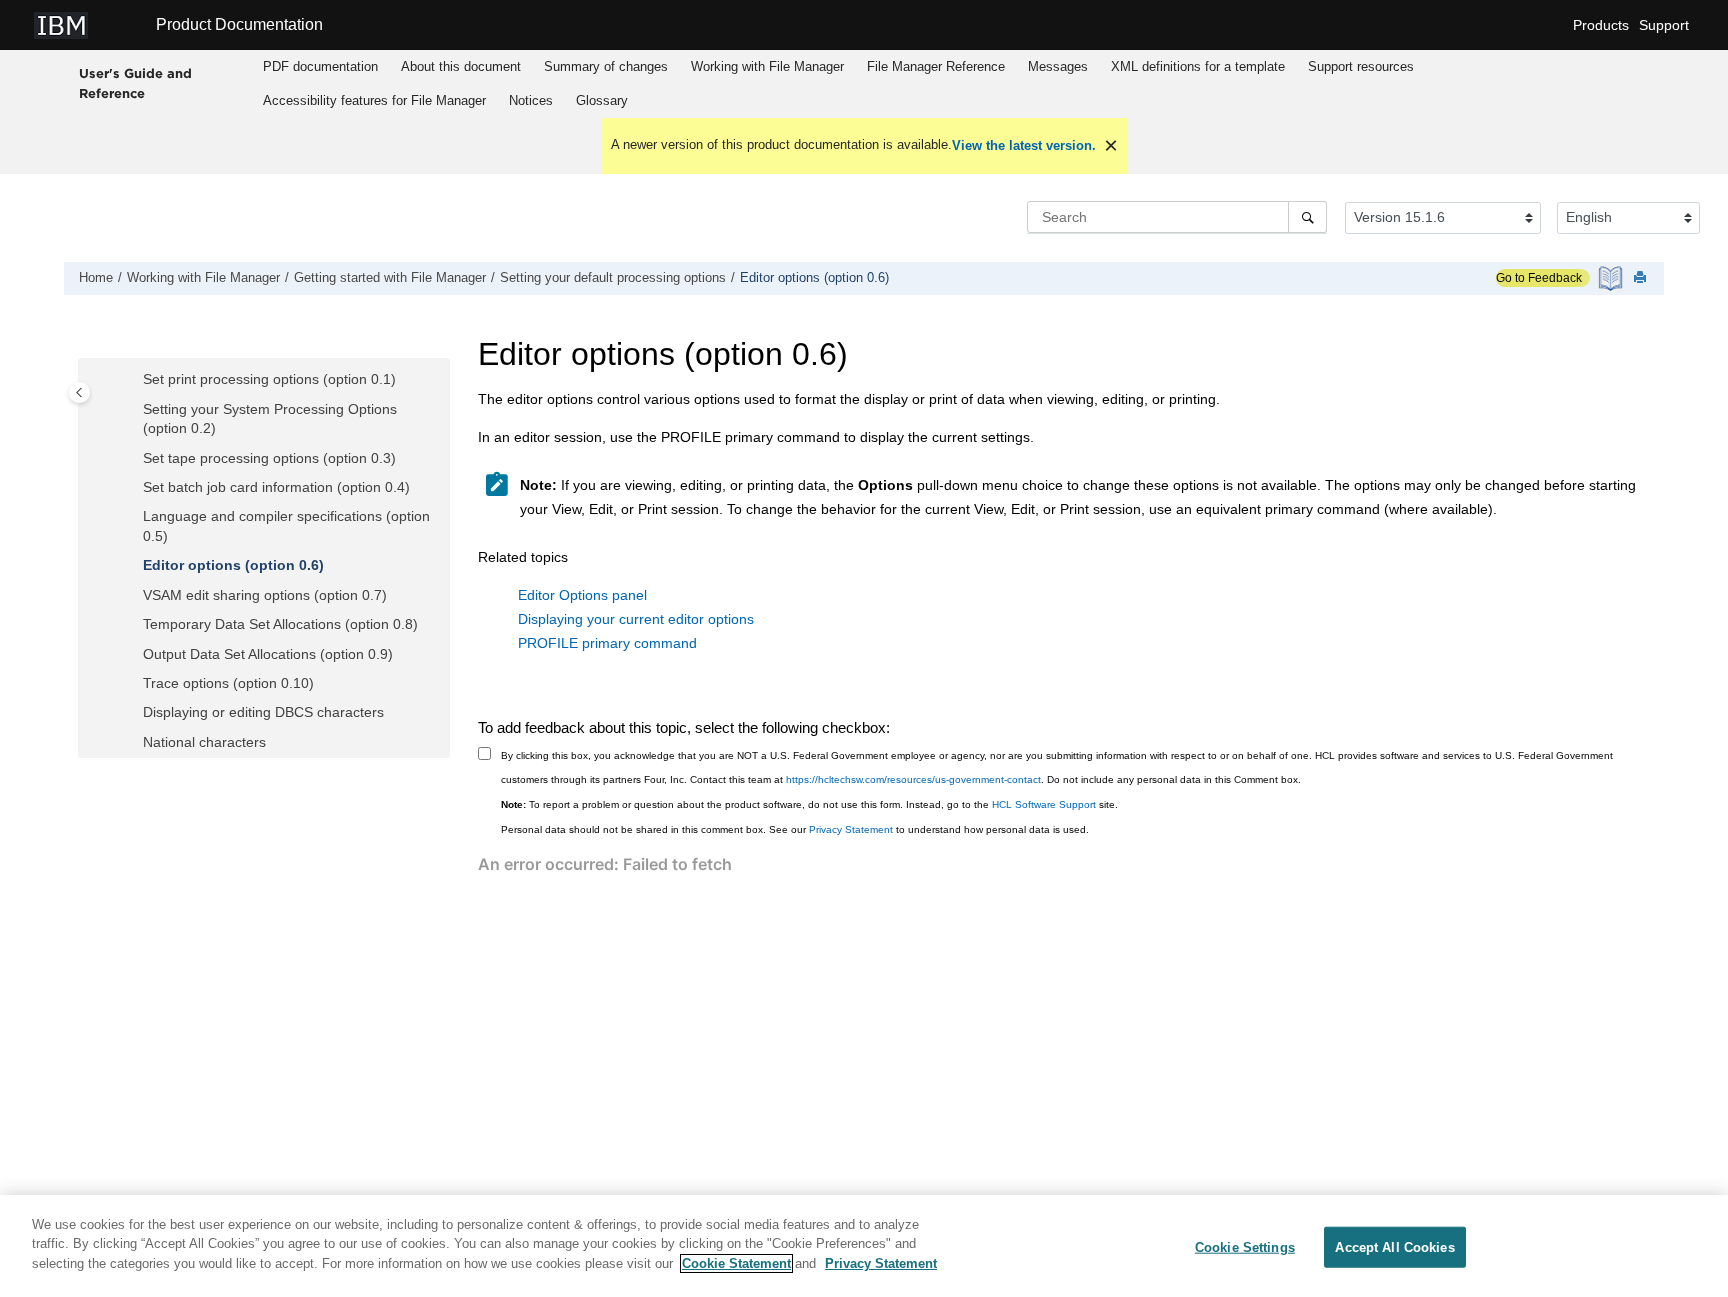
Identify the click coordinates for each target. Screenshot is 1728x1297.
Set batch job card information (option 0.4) (276, 487)
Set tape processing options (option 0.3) (269, 458)
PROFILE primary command (607, 643)
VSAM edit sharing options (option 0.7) (265, 595)
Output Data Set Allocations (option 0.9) (268, 654)
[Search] (1307, 217)
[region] (864, 1246)
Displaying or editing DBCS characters (263, 712)
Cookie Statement (736, 1263)
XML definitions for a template (1198, 66)
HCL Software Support (1044, 804)
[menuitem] (321, 67)
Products (1601, 25)
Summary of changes (606, 66)
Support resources (1361, 66)
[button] (135, 380)
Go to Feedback (1539, 278)
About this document (461, 66)
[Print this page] (1642, 278)
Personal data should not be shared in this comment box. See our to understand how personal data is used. (795, 829)
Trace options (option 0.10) (228, 683)
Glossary (602, 100)
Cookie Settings (1245, 1247)
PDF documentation (320, 66)
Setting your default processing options (613, 278)
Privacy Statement (851, 829)
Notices (531, 100)
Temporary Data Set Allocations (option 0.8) (280, 624)
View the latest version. (1024, 145)
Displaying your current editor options (636, 619)
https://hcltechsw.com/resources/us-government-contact (913, 779)
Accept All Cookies (1394, 1247)
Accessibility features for (374, 100)
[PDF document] (1612, 278)
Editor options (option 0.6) (814, 278)
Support (1664, 25)
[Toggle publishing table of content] (79, 392)
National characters (204, 742)
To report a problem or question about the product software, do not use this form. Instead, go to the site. (809, 804)
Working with (767, 66)
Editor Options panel (582, 595)
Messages (1058, 66)
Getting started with (390, 278)
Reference (936, 66)
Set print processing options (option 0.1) (269, 379)
